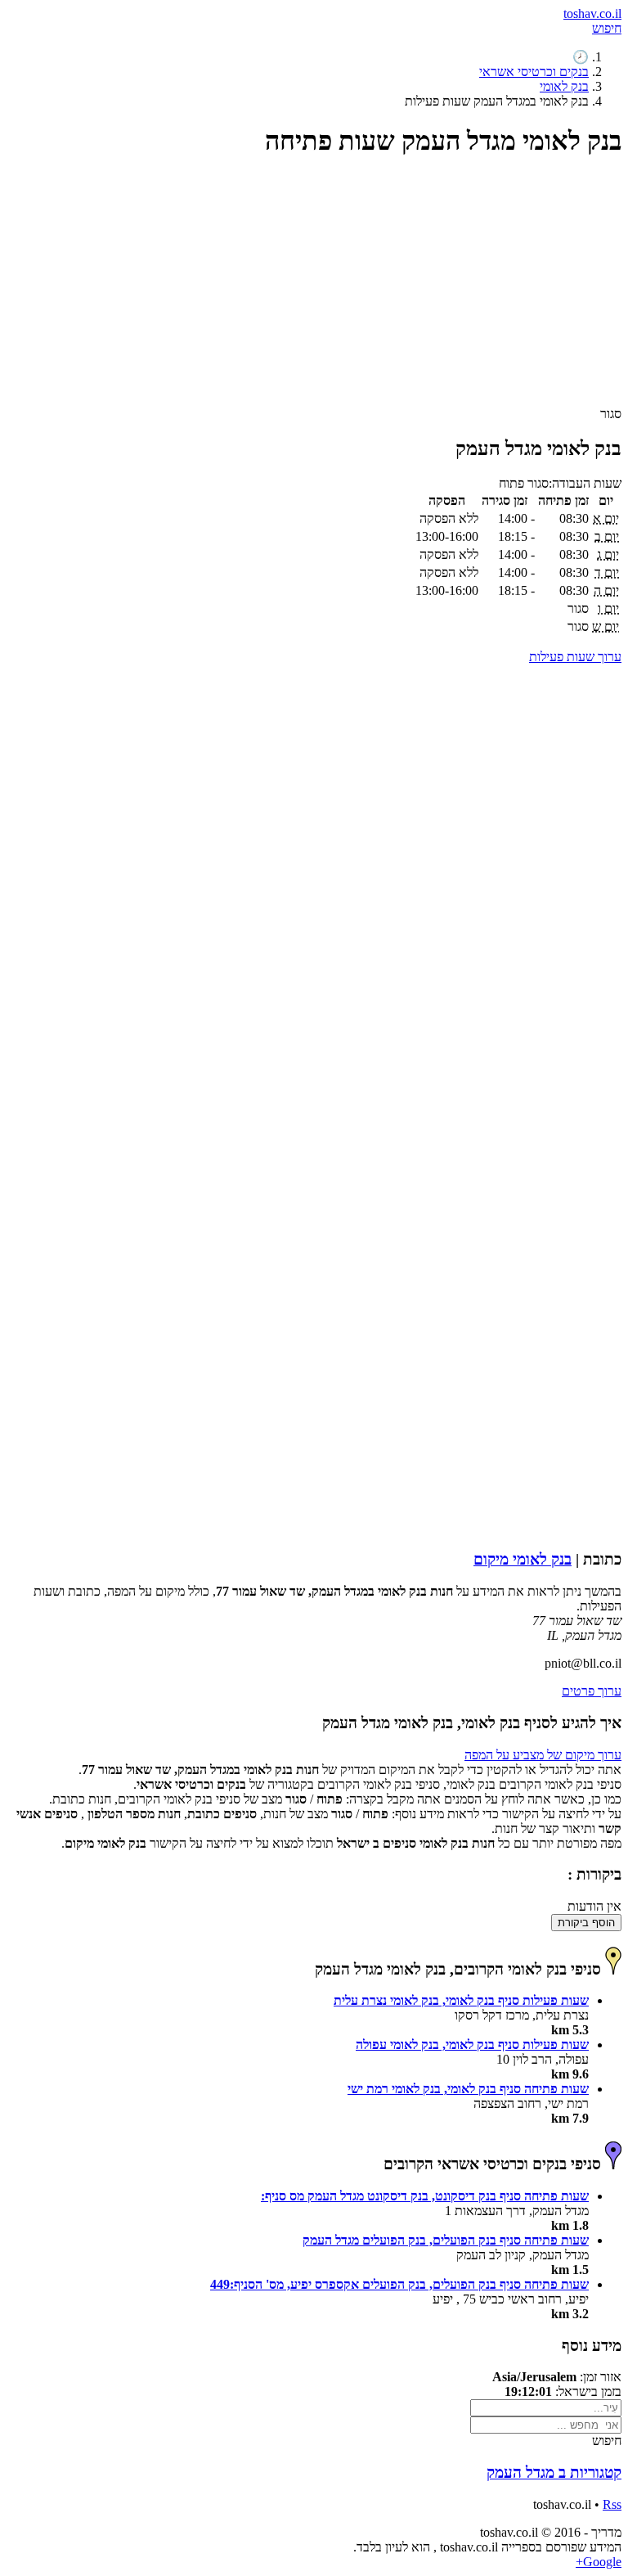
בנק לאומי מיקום (523, 1559)
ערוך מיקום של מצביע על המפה (543, 1755)
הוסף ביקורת (586, 1923)
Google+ (599, 2562)
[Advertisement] (314, 289)
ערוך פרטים (592, 1691)
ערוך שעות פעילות (575, 657)
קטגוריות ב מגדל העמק (554, 2472)
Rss (612, 2504)
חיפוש (607, 28)
